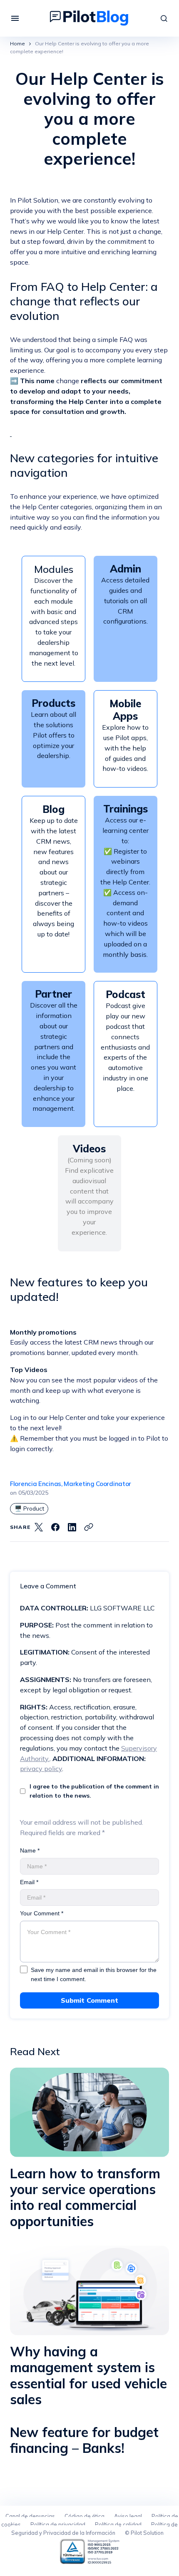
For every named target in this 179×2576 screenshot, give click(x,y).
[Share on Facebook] (55, 1527)
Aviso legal (128, 2516)
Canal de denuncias (30, 2516)
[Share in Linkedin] (72, 1527)
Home (17, 43)
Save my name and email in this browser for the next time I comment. (94, 1974)
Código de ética (85, 2516)
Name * (30, 1850)
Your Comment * (42, 1913)
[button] (15, 18)
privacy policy (41, 1769)
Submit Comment (89, 2000)
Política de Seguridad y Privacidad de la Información (94, 2529)
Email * (29, 1882)
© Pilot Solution (144, 2533)
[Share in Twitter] (39, 1527)
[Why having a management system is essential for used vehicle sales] (89, 2290)
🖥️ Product (29, 1508)
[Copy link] (89, 1527)
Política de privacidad (58, 2524)
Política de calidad (118, 2524)
